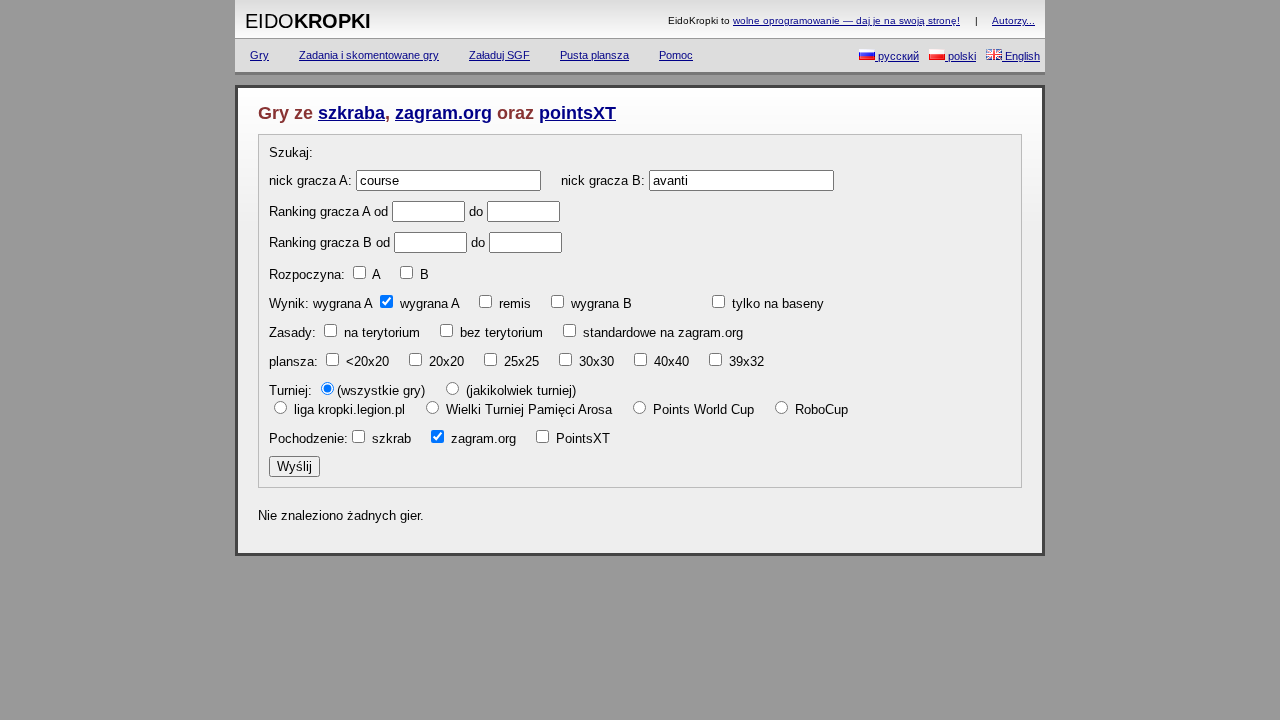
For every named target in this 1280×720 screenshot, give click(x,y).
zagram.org (443, 113)
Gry (259, 55)
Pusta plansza (594, 55)
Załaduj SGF (499, 55)
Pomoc (676, 55)
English (1021, 56)
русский (897, 56)
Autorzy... (1013, 20)
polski (960, 56)
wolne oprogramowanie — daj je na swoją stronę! (846, 20)
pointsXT (577, 113)
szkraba (351, 113)
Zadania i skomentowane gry (369, 55)
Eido (308, 21)
